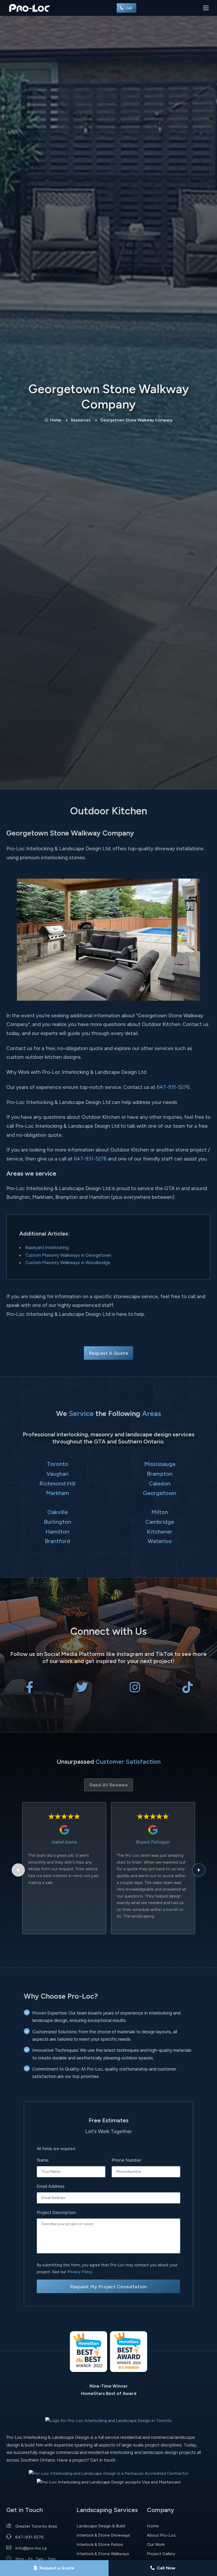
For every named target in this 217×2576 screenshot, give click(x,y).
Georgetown (160, 1493)
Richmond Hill (57, 1483)
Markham (58, 1493)
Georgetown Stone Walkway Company (136, 420)
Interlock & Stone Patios (100, 2544)
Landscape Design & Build (101, 2526)
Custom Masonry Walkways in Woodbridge (68, 1263)
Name (43, 2160)
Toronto (58, 1464)
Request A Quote (109, 1353)
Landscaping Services (107, 2510)
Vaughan (57, 1474)
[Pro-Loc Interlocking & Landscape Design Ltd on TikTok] (187, 1690)
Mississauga (160, 1464)
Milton (160, 1512)
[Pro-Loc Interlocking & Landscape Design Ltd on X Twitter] (82, 1690)
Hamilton (57, 1531)
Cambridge (160, 1522)
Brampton (160, 1474)
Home (56, 420)
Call (130, 8)
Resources (81, 420)
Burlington (58, 1522)
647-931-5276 (173, 1087)
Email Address (51, 2186)
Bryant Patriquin (153, 1842)
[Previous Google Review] (18, 1870)
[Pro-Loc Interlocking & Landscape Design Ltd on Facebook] (30, 1690)
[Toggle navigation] (206, 8)
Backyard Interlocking (47, 1247)
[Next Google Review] (199, 1870)
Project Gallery (161, 2554)
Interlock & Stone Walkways (103, 2554)
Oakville (58, 1512)
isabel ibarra (64, 1842)
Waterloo (160, 1541)
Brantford (57, 1541)
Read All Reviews (108, 1785)
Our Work (156, 2544)
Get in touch (103, 2460)
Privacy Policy (80, 2272)
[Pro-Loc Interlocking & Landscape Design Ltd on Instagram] (135, 1690)
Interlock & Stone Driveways (103, 2535)
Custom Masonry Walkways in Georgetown (68, 1255)
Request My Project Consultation (108, 2287)
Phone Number (126, 2160)
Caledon (160, 1483)
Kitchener (160, 1531)
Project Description (56, 2212)
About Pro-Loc (161, 2535)
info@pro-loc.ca (31, 2548)
